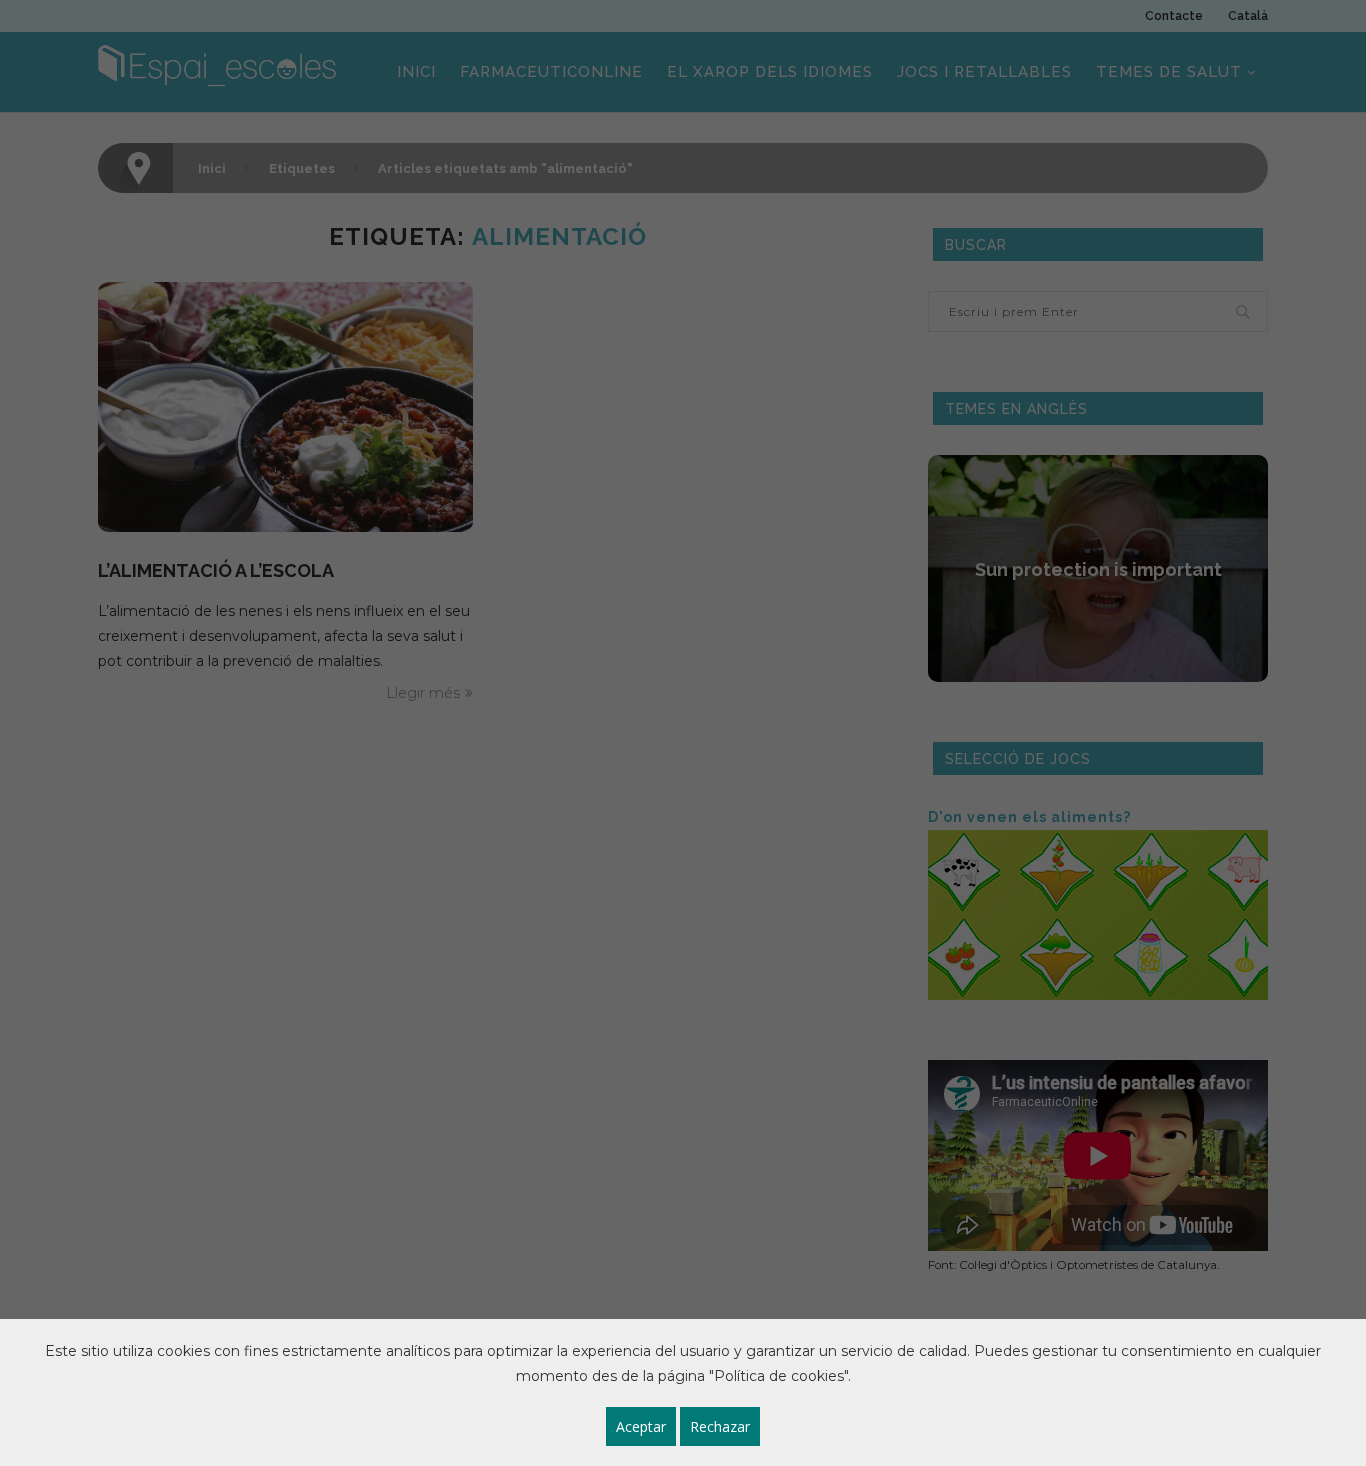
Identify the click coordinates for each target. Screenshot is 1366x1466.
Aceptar (641, 1426)
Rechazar (720, 1426)
